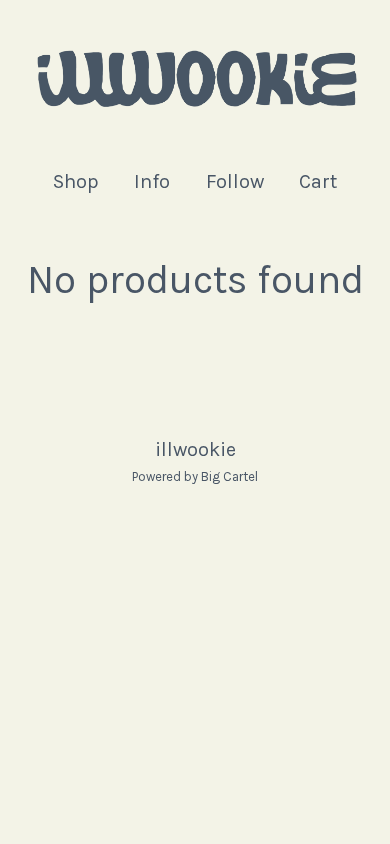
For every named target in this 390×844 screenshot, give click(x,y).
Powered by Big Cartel (195, 476)
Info (152, 181)
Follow (235, 181)
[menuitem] (76, 181)
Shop (76, 181)
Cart (319, 180)
